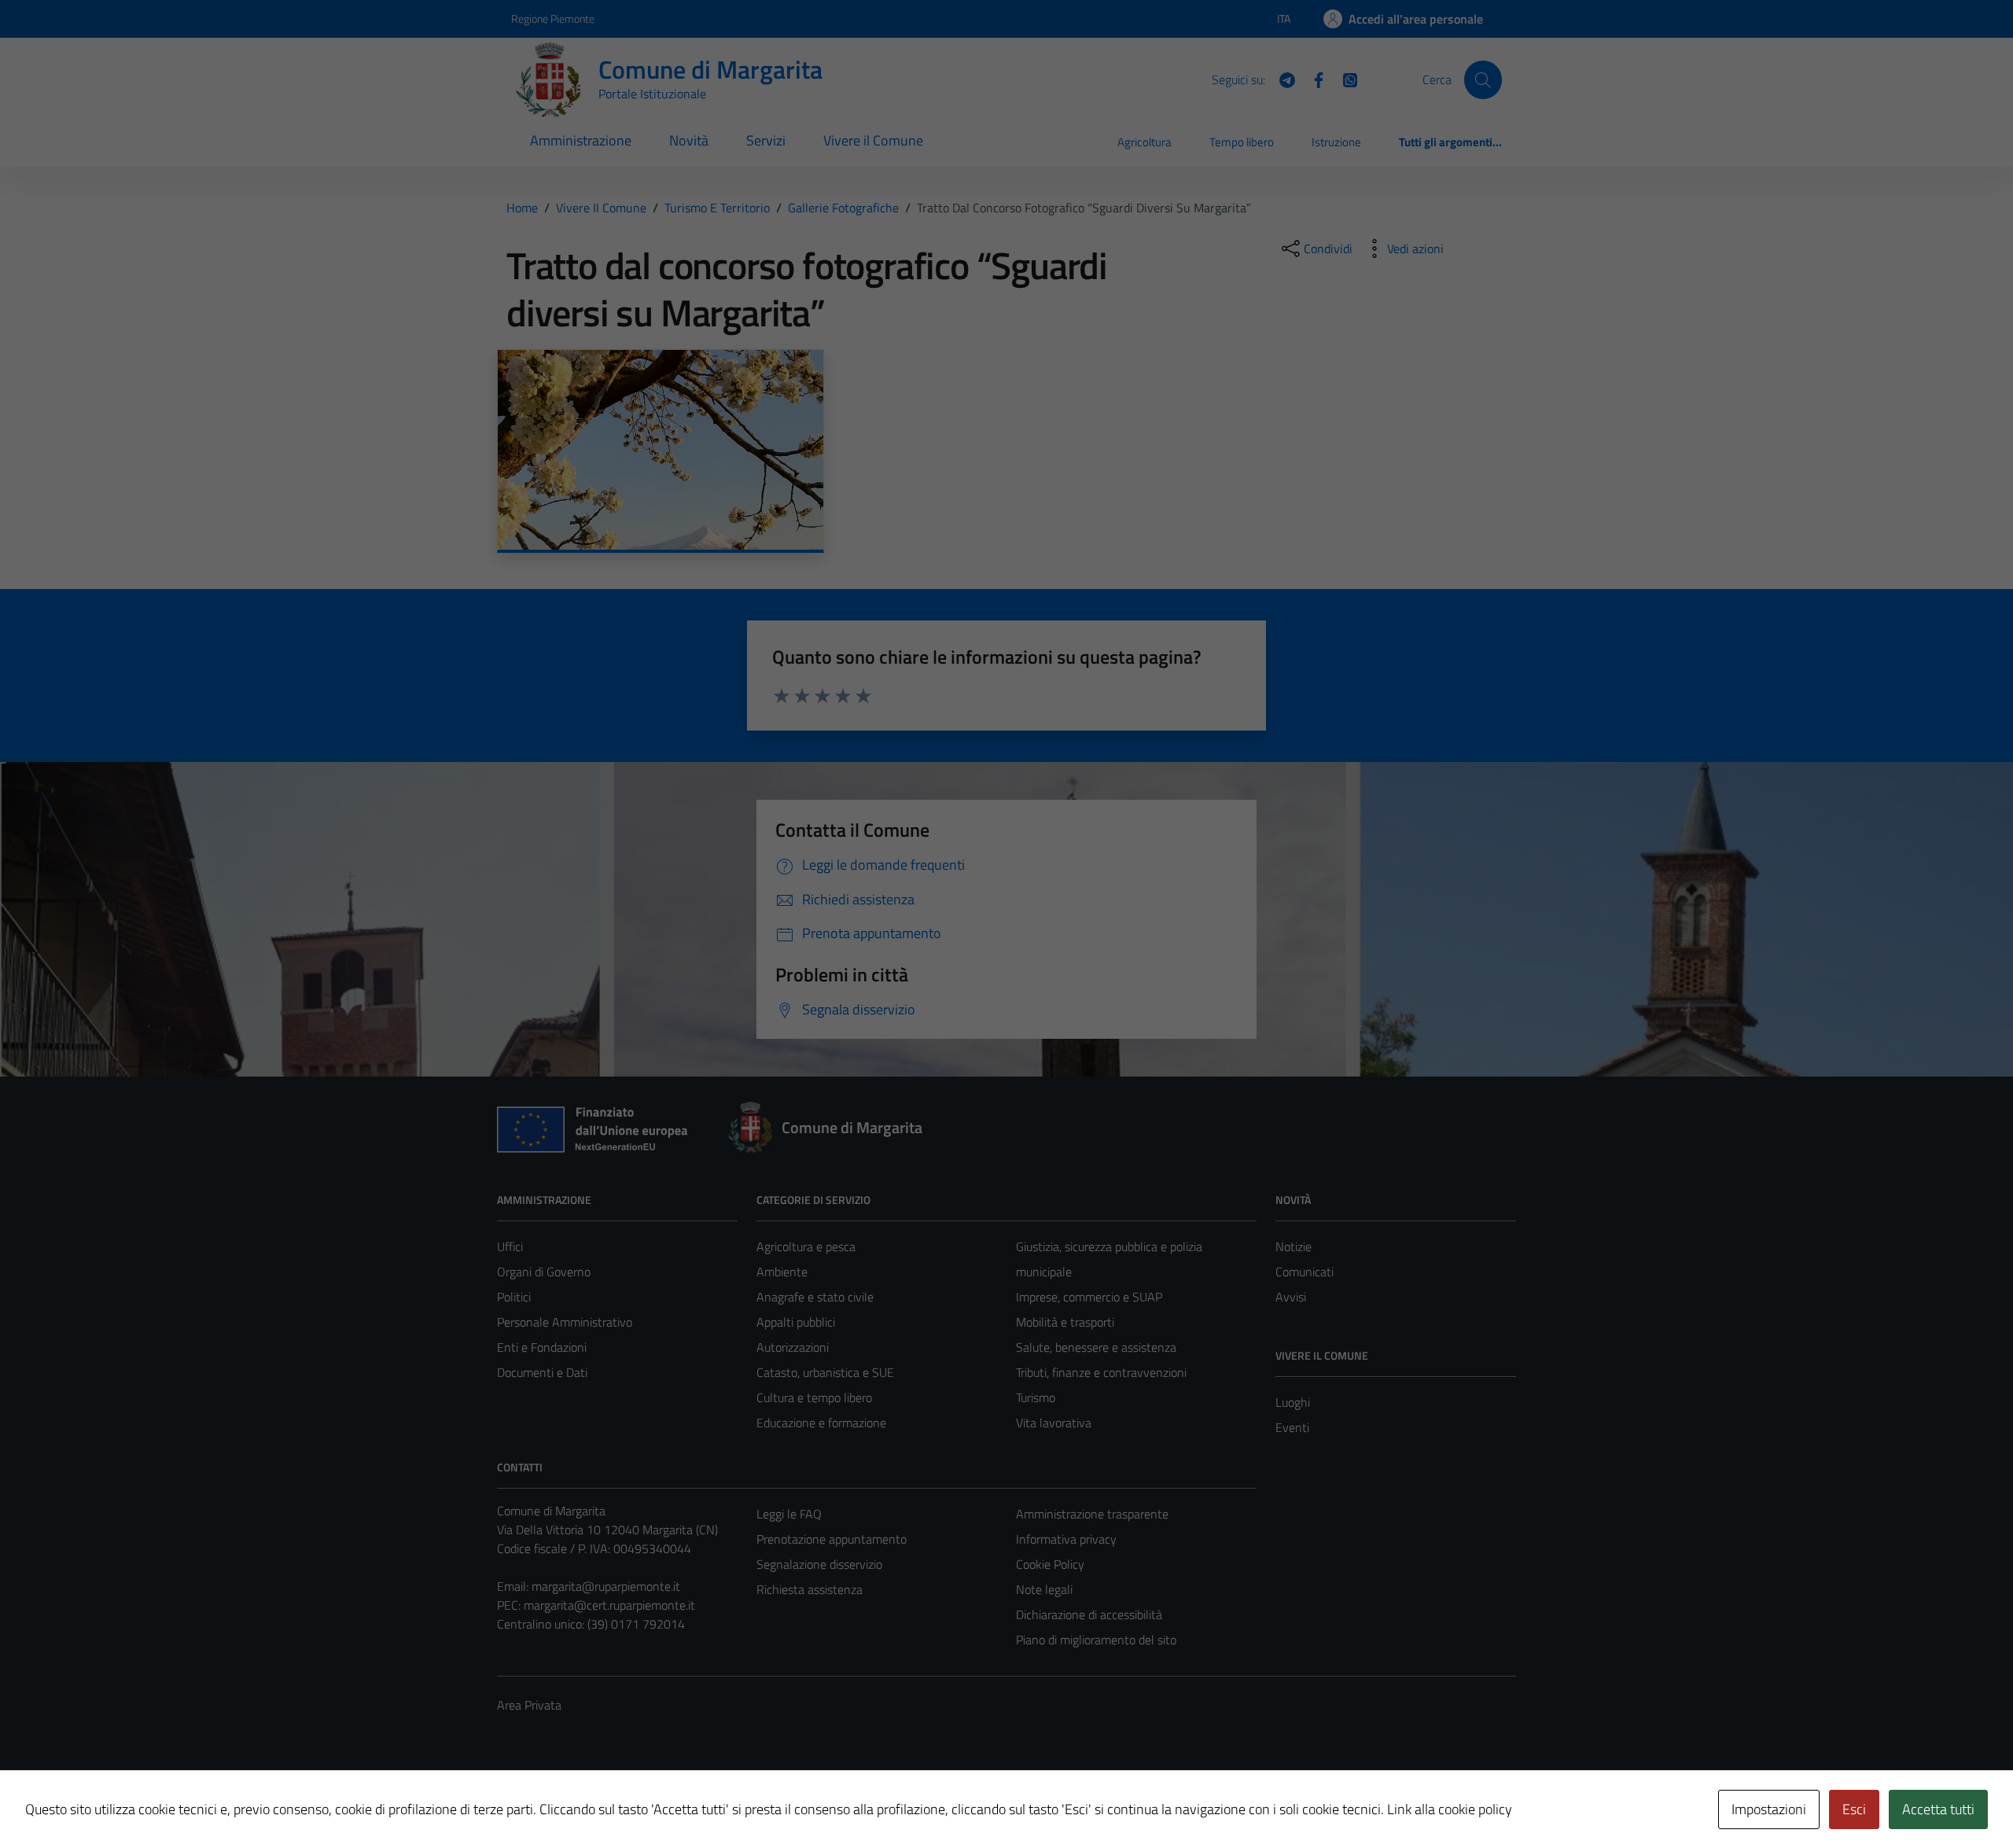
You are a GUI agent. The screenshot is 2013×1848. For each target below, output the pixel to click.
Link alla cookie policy (1450, 1809)
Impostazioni (1769, 1809)
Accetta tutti (1938, 1809)
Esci (1854, 1809)
